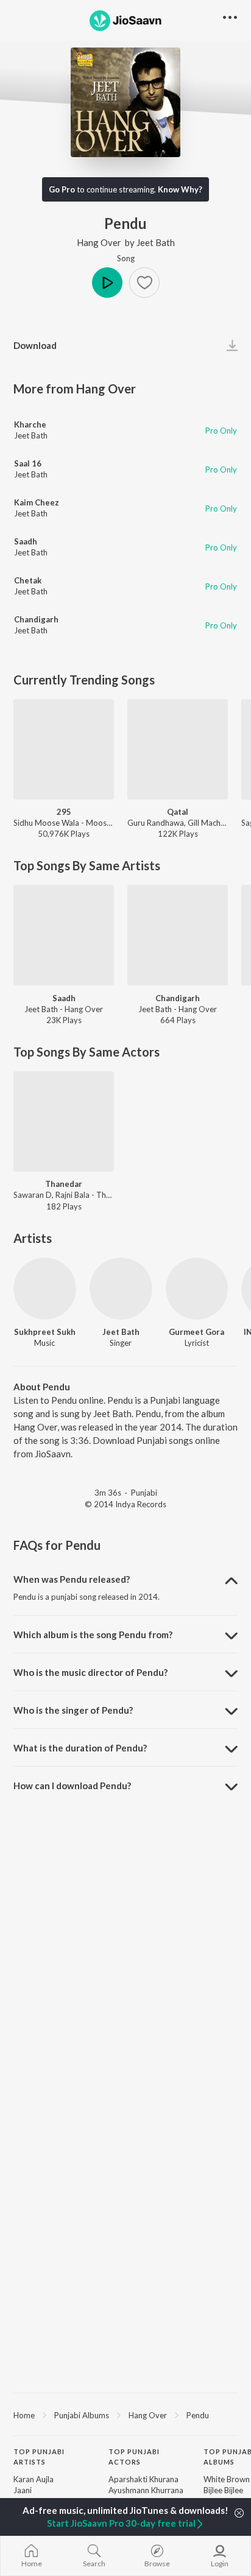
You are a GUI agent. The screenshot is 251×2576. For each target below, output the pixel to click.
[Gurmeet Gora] (197, 1289)
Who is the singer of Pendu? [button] (73, 1710)
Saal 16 (28, 463)
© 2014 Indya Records (125, 1504)
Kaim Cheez (37, 502)
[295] (64, 749)
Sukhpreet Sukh (45, 1332)
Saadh (26, 541)
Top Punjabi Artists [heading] (39, 2457)
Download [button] (35, 345)
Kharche (30, 424)
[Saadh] (64, 935)
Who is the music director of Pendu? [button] (90, 1672)
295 (64, 812)
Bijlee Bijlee (223, 2490)
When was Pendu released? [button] (72, 1579)
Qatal (178, 812)
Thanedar (64, 1184)
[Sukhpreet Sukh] (45, 1289)
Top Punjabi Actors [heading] (134, 2457)
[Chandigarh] (178, 935)
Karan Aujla (34, 2479)
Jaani (23, 2490)
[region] (125, 2415)
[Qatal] (178, 749)
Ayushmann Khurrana (146, 2490)
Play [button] (107, 283)
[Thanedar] (64, 1121)
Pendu (198, 2415)
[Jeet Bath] (121, 1289)
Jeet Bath (156, 242)
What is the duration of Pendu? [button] (80, 1748)
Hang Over (99, 242)
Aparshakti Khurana (143, 2479)
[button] (144, 283)
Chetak (28, 580)
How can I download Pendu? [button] (72, 1786)
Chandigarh (36, 619)
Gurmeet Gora (196, 1332)
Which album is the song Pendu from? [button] (93, 1635)
